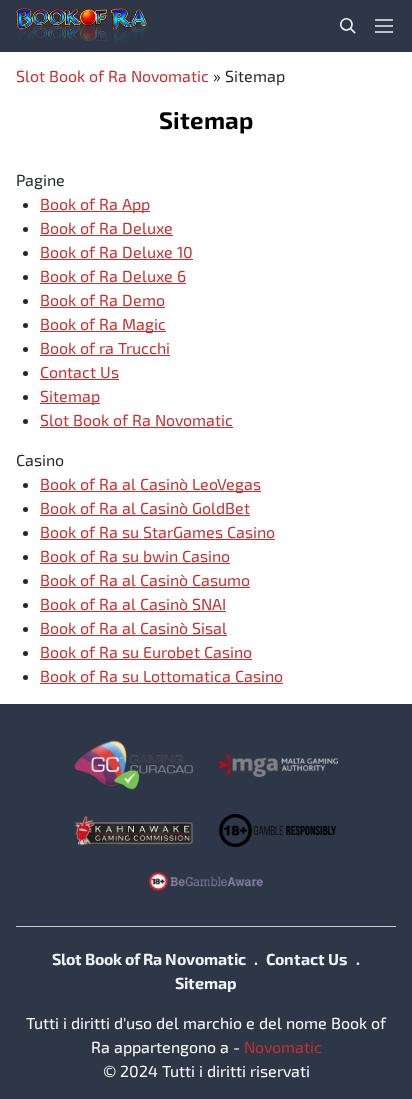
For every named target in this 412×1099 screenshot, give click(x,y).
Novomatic (283, 1046)
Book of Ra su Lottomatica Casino (161, 675)
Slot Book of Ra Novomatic (112, 75)
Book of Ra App (95, 203)
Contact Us (79, 371)
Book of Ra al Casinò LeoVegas (150, 483)
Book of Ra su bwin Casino (135, 555)
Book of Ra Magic (103, 323)
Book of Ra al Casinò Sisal (133, 627)
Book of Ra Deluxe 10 (116, 251)
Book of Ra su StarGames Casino (157, 531)
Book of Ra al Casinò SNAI (133, 603)
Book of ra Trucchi (105, 347)
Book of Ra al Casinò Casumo (145, 579)
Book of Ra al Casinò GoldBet (145, 507)
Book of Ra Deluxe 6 (113, 275)
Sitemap (70, 395)
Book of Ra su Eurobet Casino (146, 651)
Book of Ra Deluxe (106, 227)
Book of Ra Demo (102, 299)
